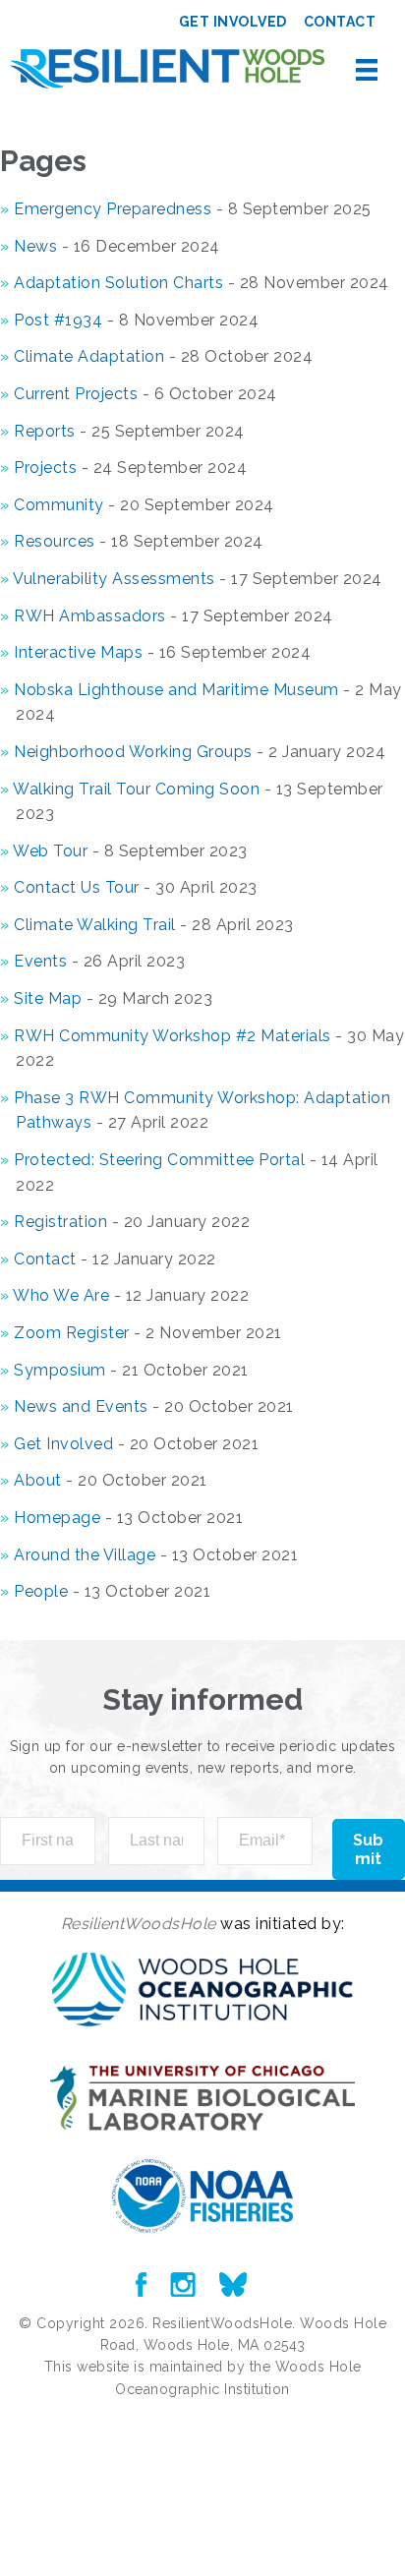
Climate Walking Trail (95, 925)
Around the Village (85, 1555)
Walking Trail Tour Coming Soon (136, 789)
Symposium (60, 1370)
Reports (45, 431)
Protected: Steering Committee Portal (159, 1160)
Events (40, 961)
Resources (55, 541)
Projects (45, 468)
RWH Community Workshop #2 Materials (173, 1036)
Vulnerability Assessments (114, 579)
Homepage (57, 1518)
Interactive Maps (78, 652)
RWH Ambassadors (90, 616)
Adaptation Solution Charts (118, 283)
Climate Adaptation (89, 356)
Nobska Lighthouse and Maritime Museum (176, 690)
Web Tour (50, 851)
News (35, 246)
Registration (60, 1222)
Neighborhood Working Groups (133, 752)
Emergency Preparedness (113, 209)
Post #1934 (58, 320)
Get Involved (63, 1444)
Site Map (48, 998)
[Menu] (367, 70)
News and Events (81, 1406)
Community (59, 505)
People (41, 1591)
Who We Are (61, 1295)
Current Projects (76, 394)
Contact (45, 1259)
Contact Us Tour (77, 887)
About (38, 1480)
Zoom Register (72, 1333)
